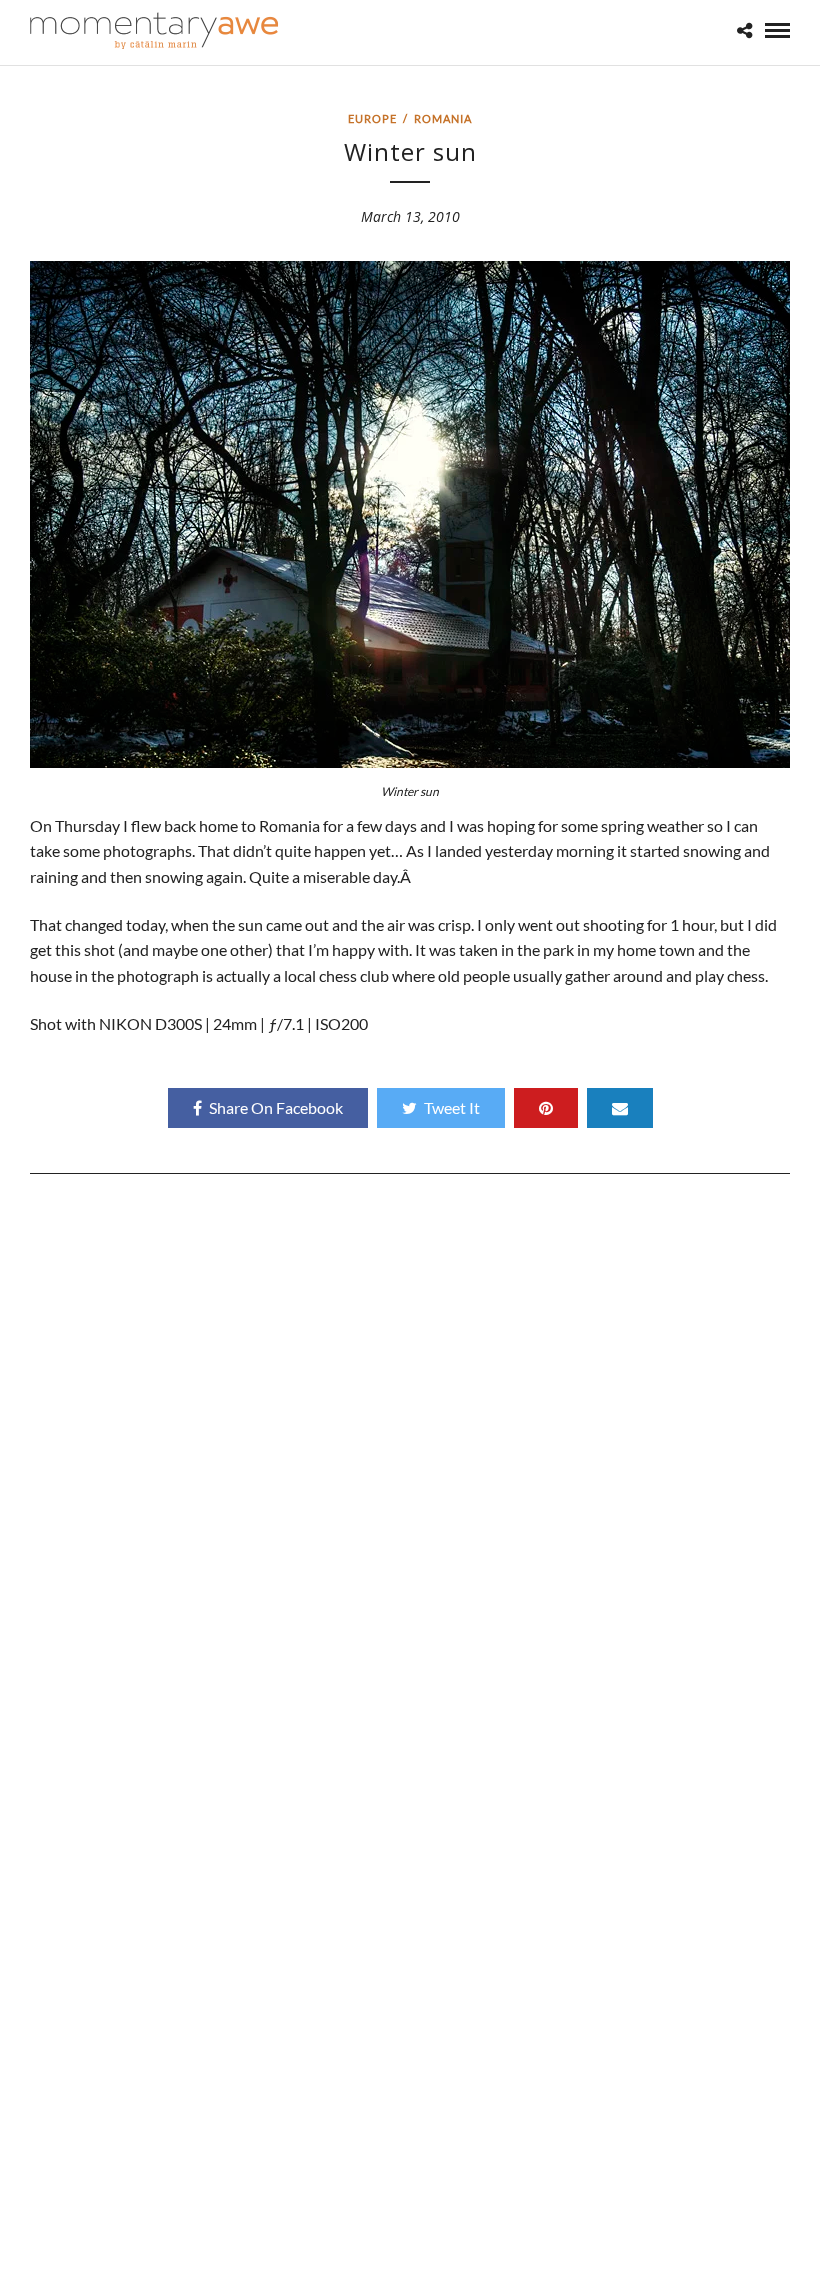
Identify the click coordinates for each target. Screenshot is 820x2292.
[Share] (744, 30)
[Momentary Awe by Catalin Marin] (155, 30)
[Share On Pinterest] (546, 1108)
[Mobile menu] (777, 30)
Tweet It (452, 1107)
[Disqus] (410, 1465)
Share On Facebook (276, 1107)
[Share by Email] (620, 1108)
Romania (443, 118)
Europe (372, 118)
